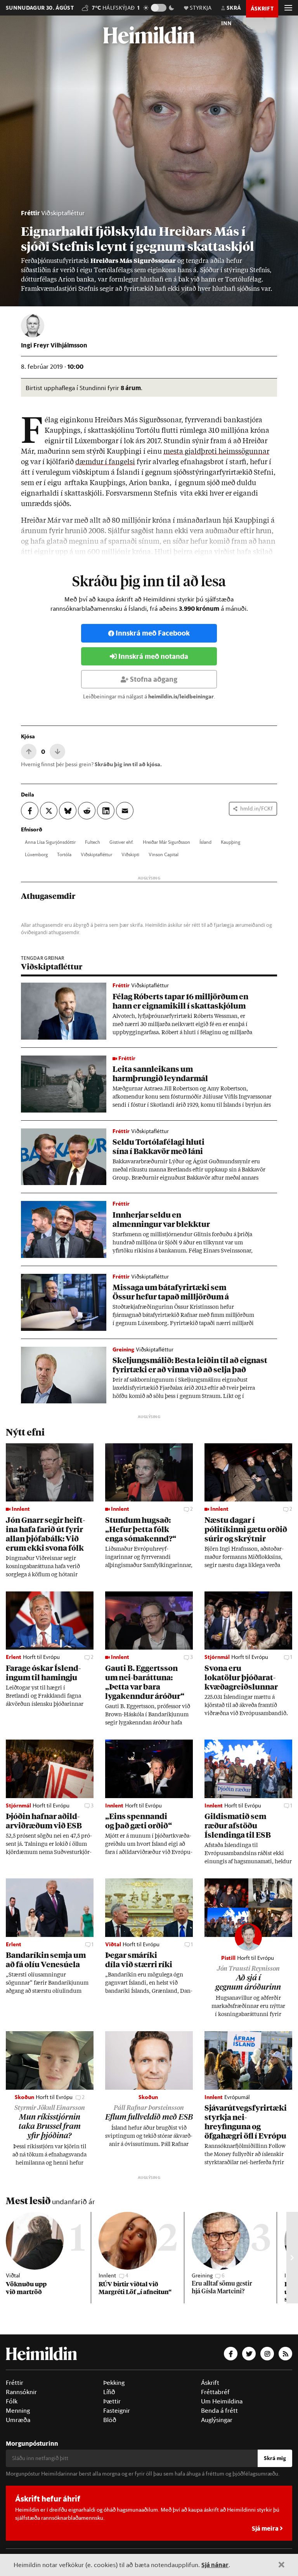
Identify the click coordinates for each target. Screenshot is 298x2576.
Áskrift (210, 2382)
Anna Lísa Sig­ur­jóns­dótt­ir (50, 842)
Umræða (18, 2420)
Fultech (93, 842)
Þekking (114, 2382)
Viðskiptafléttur (63, 213)
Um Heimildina (222, 2401)
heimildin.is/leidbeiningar (181, 696)
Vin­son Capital (164, 854)
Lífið (109, 2392)
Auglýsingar (217, 2420)
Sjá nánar (215, 2565)
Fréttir (30, 213)
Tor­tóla (64, 854)
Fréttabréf (215, 2392)
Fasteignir (117, 2410)
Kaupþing (230, 842)
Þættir (112, 2401)
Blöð (110, 2420)
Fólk (12, 2401)
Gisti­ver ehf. (121, 842)
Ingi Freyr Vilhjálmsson (54, 345)
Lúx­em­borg (36, 854)
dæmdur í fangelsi (105, 462)
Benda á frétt (219, 2410)
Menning (18, 2410)
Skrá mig (275, 2458)
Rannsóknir (21, 2392)
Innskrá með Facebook (153, 633)
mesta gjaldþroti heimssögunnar (216, 452)
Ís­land (205, 842)
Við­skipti (130, 854)
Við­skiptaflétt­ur (96, 854)
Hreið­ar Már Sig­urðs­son (166, 842)
